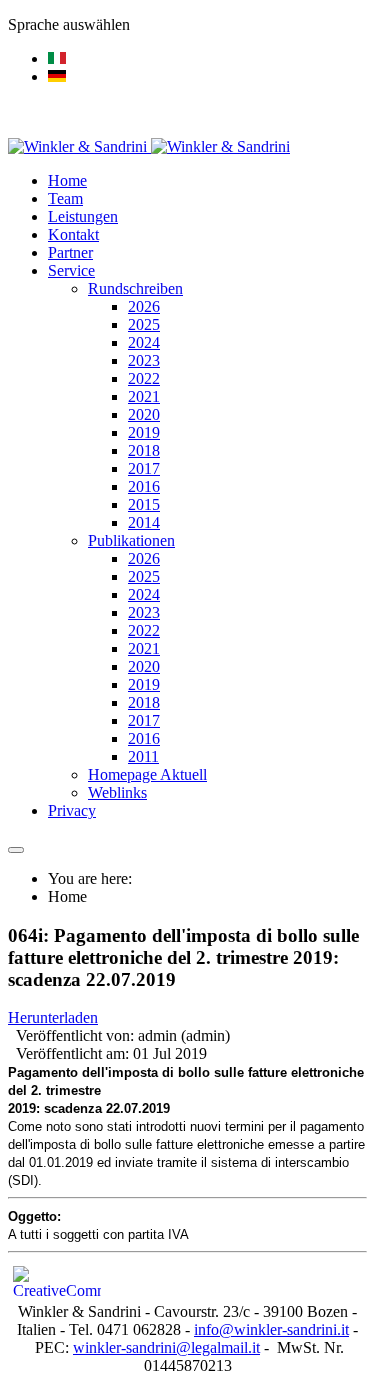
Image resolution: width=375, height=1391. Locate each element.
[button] (71, 270)
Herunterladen (53, 1017)
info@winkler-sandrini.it (271, 1329)
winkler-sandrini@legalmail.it (166, 1347)
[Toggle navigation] (16, 850)
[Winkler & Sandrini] (149, 146)
